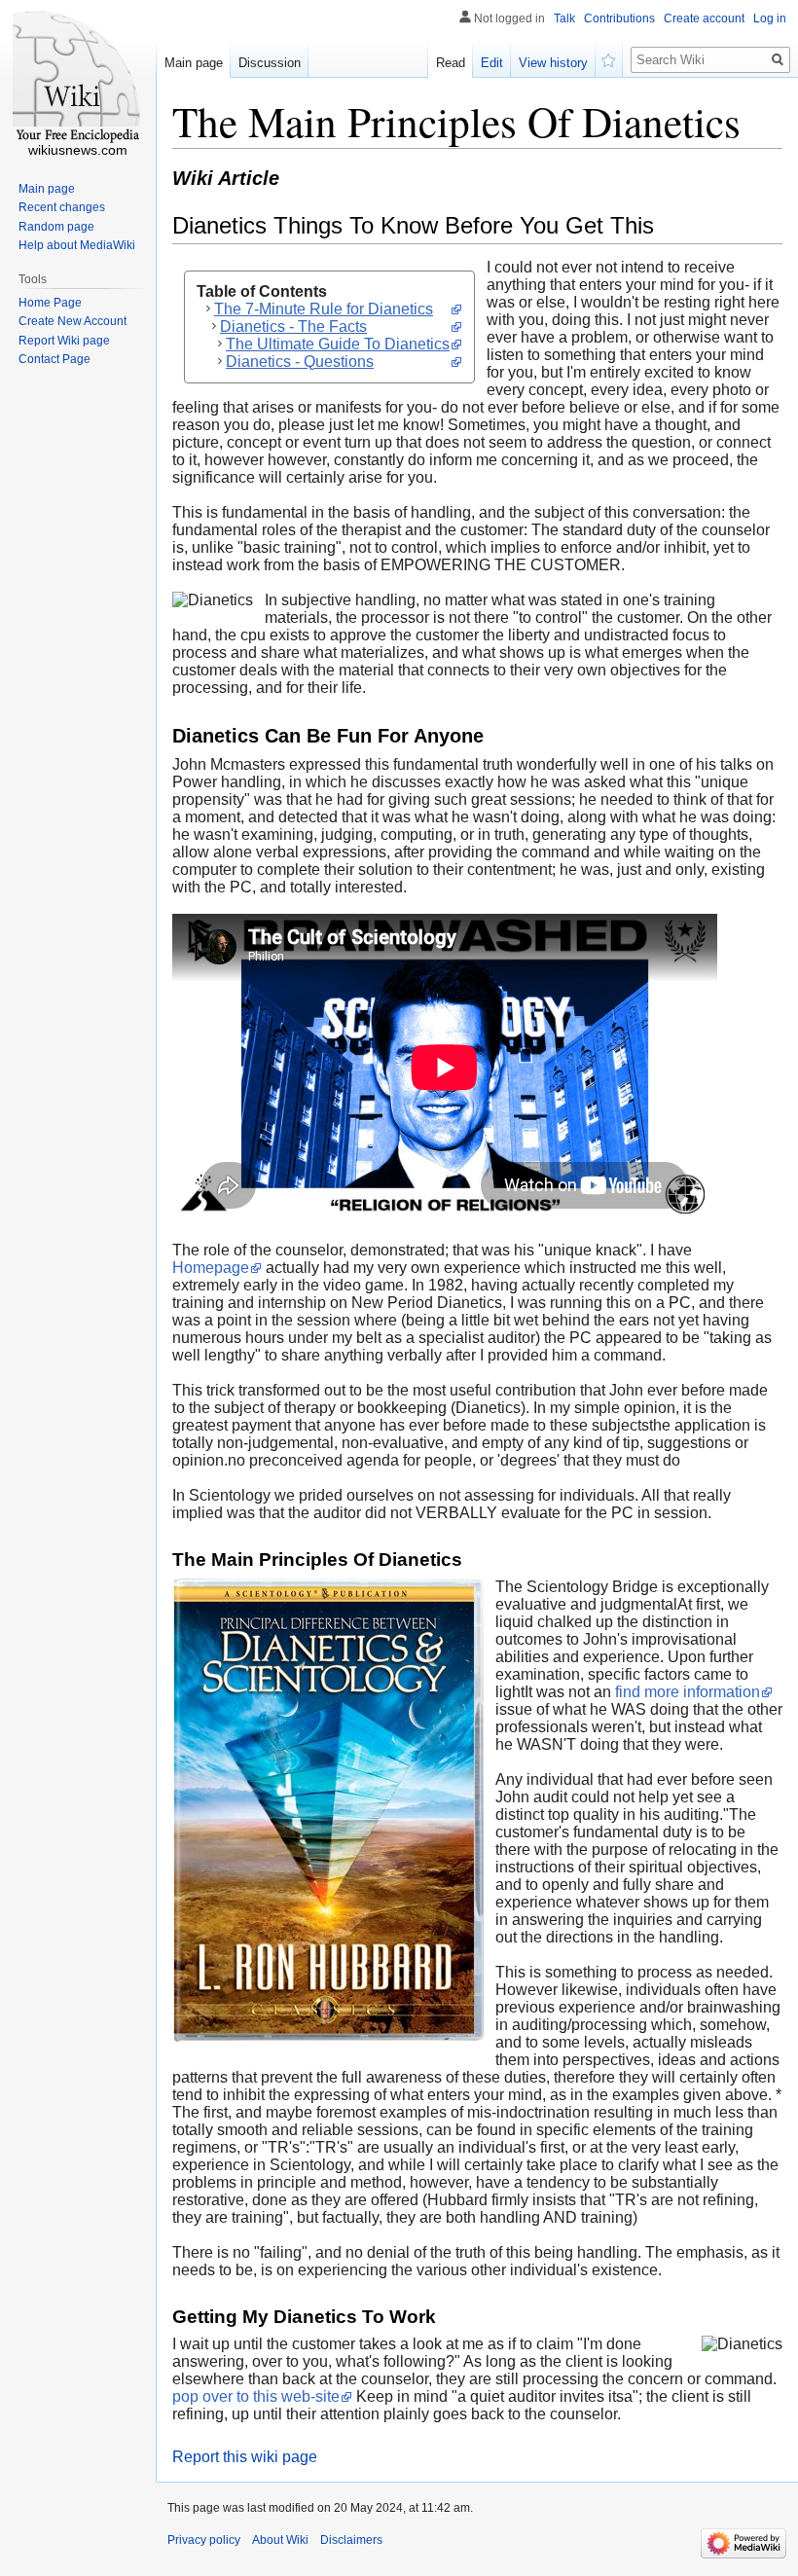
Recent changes (62, 207)
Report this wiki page (245, 2457)
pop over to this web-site (256, 2396)
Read (451, 63)
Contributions (619, 18)
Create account (704, 18)
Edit (492, 63)
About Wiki (280, 2540)
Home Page (50, 303)
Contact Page (54, 359)
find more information (688, 1692)
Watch (609, 58)
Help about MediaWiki (77, 245)
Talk (564, 18)
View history (553, 63)
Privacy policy (204, 2540)
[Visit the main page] (78, 78)
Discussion (270, 63)
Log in (770, 18)
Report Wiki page (64, 341)
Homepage (211, 1268)
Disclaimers (351, 2540)
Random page (56, 227)
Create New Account (73, 321)
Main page (194, 63)
